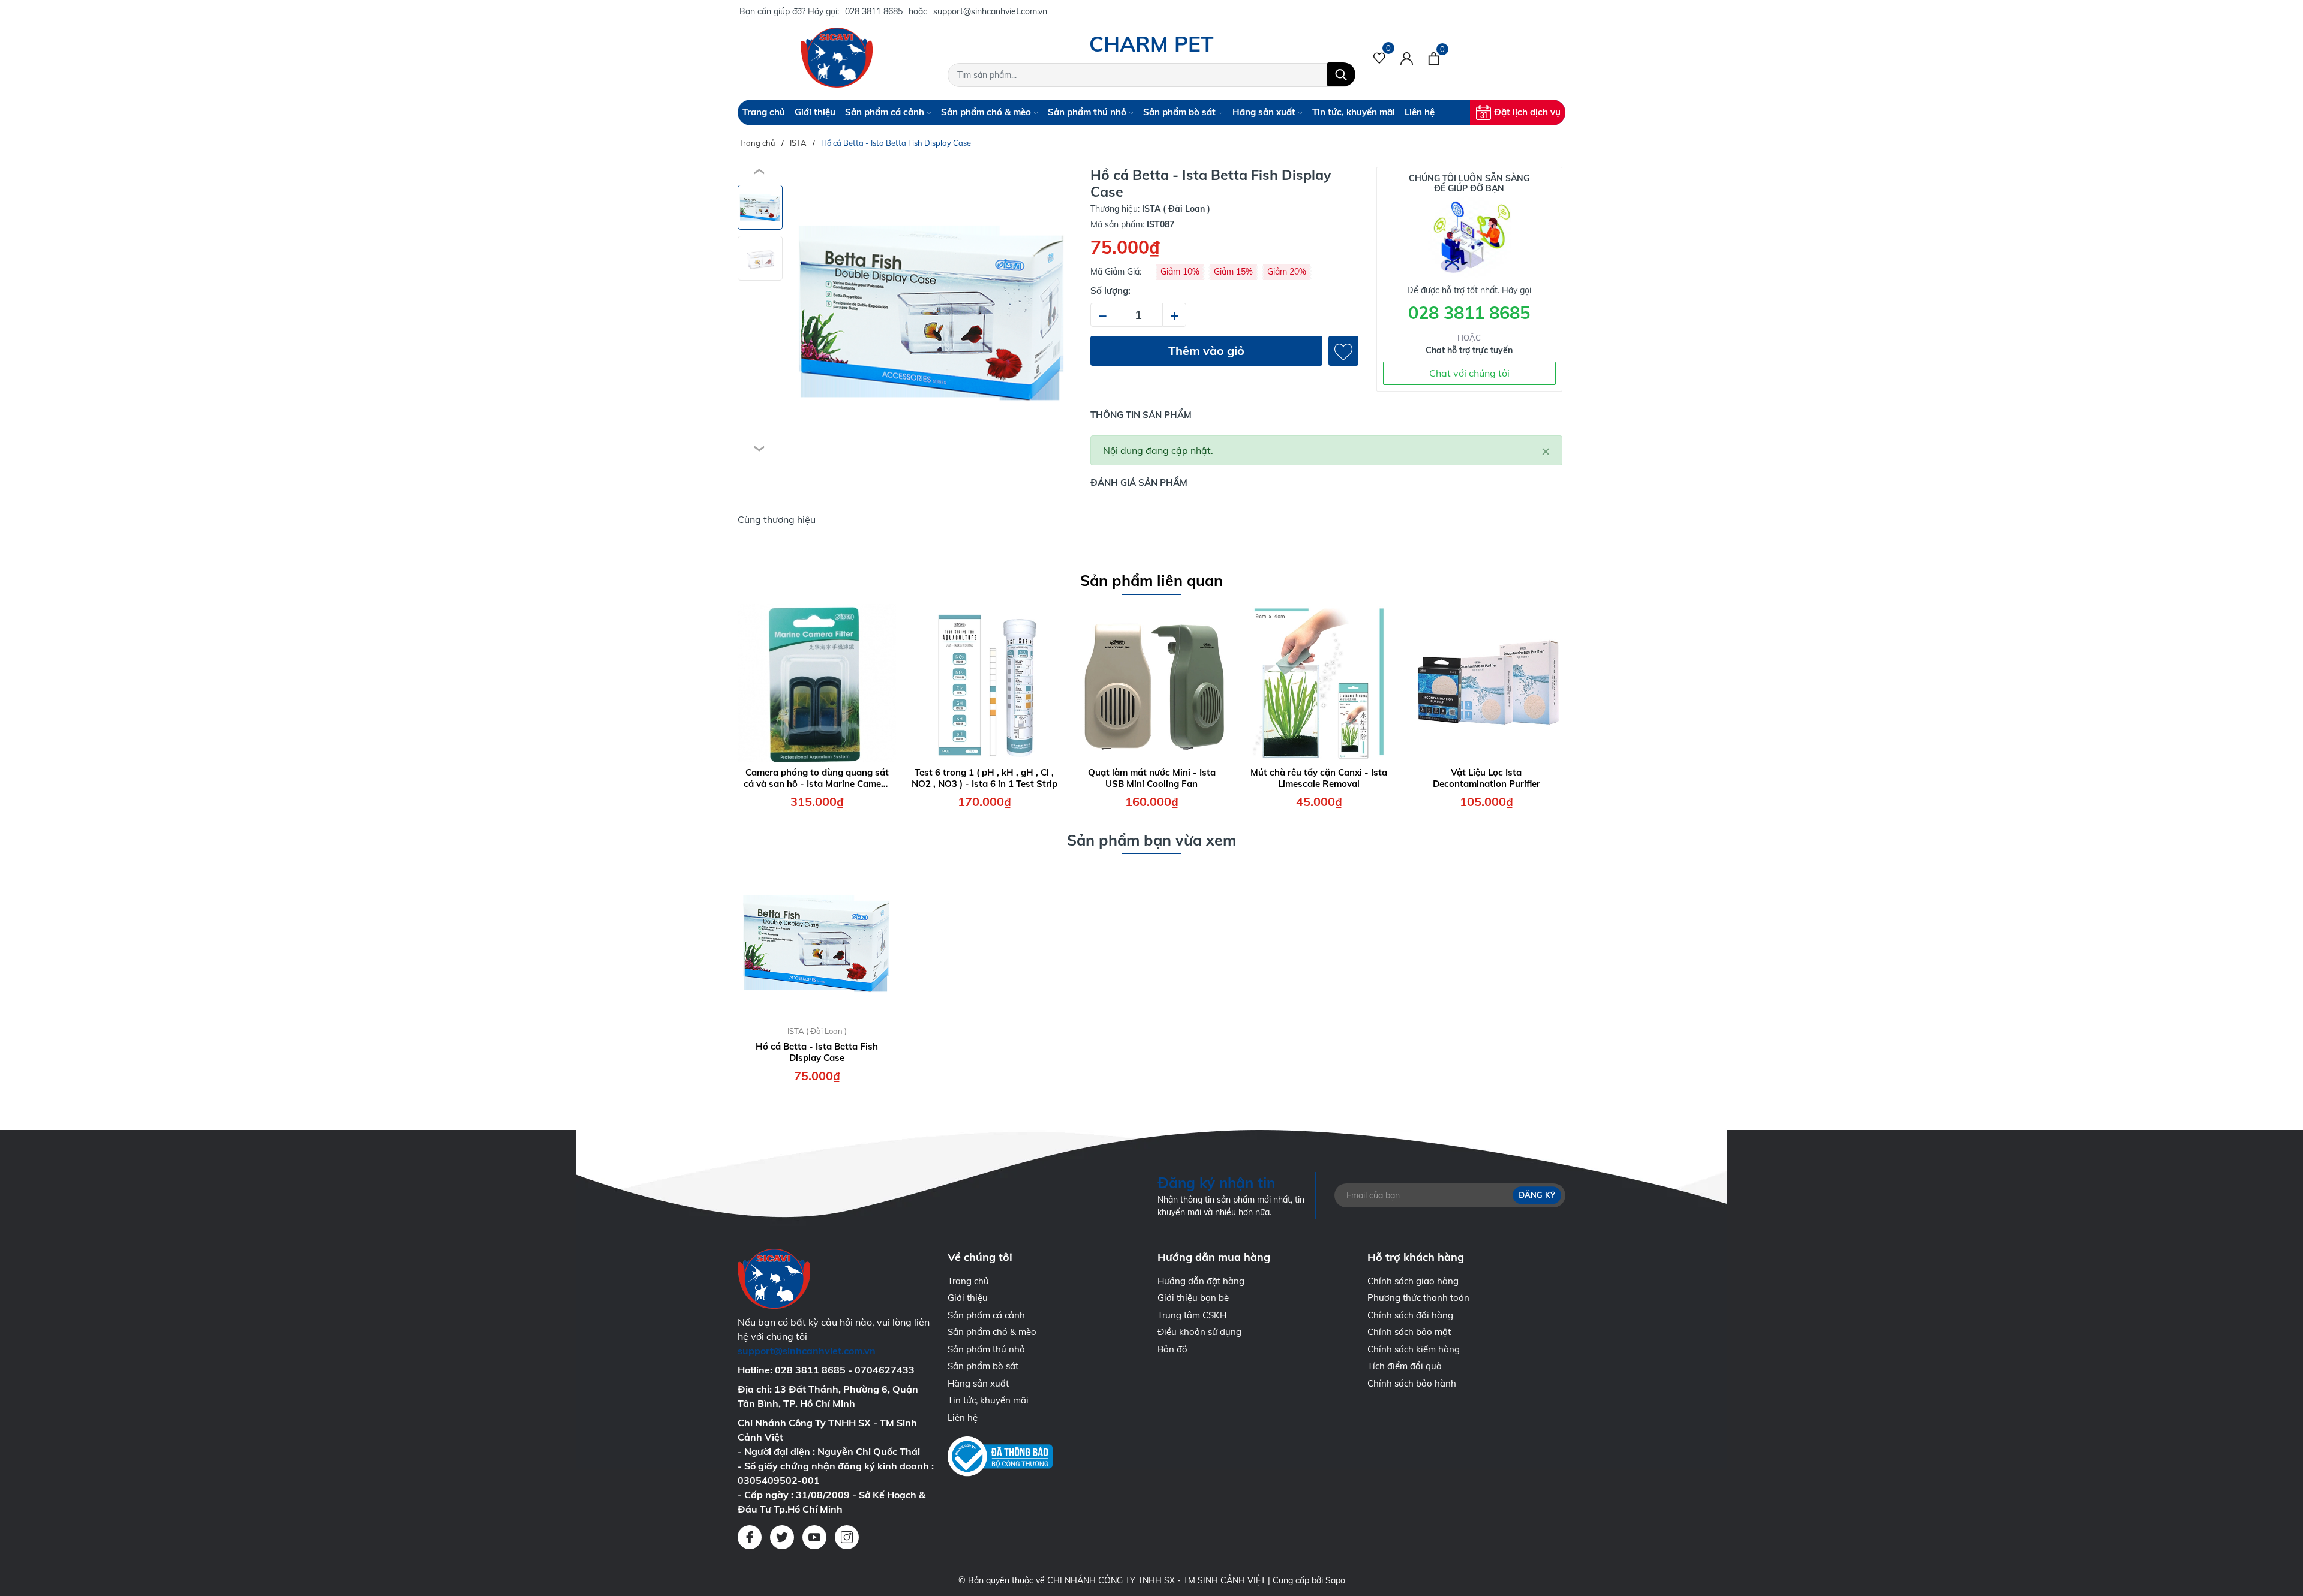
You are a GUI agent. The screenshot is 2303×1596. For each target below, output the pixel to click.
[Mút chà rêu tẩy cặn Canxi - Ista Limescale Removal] (1319, 683)
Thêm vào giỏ (1206, 351)
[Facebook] (750, 1537)
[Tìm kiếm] (1341, 74)
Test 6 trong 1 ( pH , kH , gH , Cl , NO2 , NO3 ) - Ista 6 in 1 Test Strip (984, 778)
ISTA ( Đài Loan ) (817, 1031)
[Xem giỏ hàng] (1434, 58)
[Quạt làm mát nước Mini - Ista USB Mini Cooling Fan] (1151, 683)
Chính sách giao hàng (1413, 1281)
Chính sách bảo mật (1409, 1332)
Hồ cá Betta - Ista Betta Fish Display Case (817, 1052)
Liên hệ (1420, 112)
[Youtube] (814, 1537)
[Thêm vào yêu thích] (1343, 351)
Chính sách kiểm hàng (1414, 1349)
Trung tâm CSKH (1192, 1315)
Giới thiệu (815, 112)
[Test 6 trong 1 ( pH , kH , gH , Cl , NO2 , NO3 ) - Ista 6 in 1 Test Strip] (984, 683)
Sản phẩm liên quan (1151, 580)
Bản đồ (1172, 1349)
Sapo (1335, 1580)
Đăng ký (1537, 1195)
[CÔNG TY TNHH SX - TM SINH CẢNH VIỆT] (837, 58)
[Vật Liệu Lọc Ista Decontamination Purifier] (1486, 683)
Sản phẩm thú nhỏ (1088, 112)
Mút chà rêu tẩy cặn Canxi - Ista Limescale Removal (1319, 778)
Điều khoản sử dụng (1199, 1332)
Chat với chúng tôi (1469, 373)
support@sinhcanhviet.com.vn (990, 11)
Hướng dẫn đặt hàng (1201, 1281)
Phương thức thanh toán (1418, 1298)
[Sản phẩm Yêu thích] (1380, 58)
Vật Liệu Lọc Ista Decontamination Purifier (1486, 778)
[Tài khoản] (1407, 58)
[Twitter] (782, 1537)
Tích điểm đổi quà (1405, 1366)
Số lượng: (1110, 291)
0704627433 (885, 1370)
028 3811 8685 (874, 11)
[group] (932, 311)
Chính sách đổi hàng (1410, 1315)
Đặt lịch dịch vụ (1527, 112)
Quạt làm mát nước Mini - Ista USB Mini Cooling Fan (1152, 778)
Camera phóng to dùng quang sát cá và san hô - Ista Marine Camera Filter (817, 778)
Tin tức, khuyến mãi (1354, 112)
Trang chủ (764, 112)
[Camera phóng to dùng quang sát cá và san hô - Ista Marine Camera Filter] (817, 683)
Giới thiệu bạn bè (1193, 1298)
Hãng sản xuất (1265, 112)
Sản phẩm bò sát (1181, 112)
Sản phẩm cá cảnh (886, 112)
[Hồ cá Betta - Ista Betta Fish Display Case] (817, 942)
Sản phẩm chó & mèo (987, 112)
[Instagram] (847, 1537)
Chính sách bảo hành (1412, 1383)
